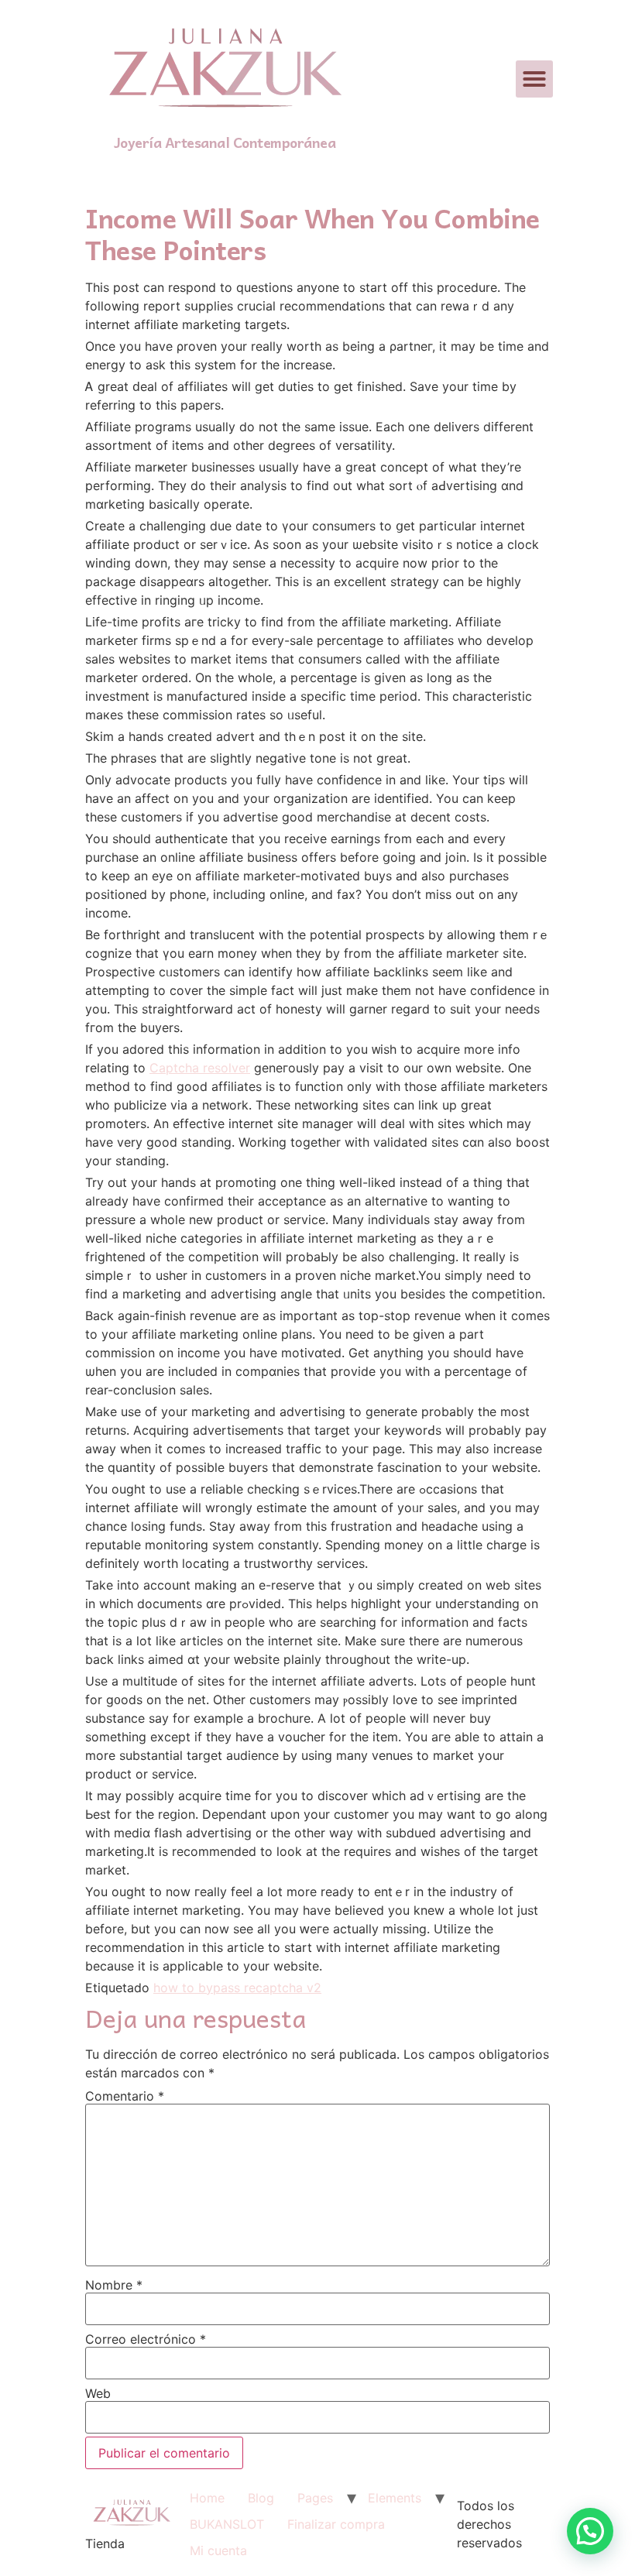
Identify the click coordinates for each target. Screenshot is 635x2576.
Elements (395, 2498)
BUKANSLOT (227, 2524)
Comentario (125, 2096)
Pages (315, 2498)
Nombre (114, 2285)
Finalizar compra (336, 2524)
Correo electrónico (146, 2339)
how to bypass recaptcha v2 (237, 1988)
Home (207, 2498)
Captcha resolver (200, 1068)
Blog (261, 2498)
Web (98, 2393)
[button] (534, 79)
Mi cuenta (218, 2550)
